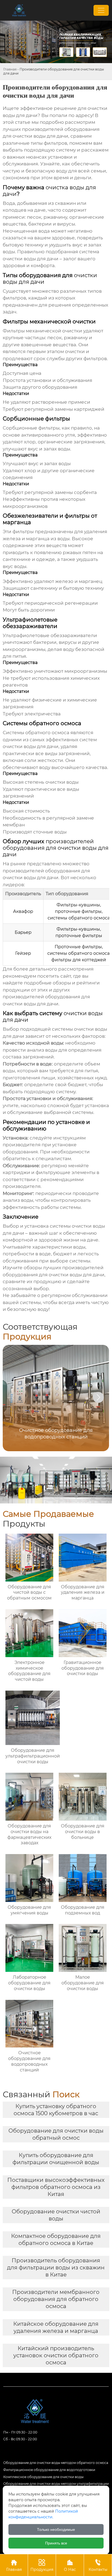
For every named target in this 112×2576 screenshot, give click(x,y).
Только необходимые (56, 2529)
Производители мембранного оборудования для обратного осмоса (56, 2299)
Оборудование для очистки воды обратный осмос (56, 2134)
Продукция (42, 2565)
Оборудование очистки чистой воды (56, 2215)
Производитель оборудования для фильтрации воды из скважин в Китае (56, 2268)
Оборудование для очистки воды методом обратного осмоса (56, 2463)
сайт (66, 976)
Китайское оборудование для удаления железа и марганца (56, 2327)
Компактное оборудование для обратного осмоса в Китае (56, 2240)
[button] (98, 1397)
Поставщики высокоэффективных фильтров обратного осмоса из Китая (56, 2187)
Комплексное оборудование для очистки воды (43, 2477)
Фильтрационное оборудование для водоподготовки (49, 2470)
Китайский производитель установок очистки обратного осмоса (56, 2355)
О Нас (70, 2565)
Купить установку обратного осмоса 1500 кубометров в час (56, 2110)
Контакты (98, 2565)
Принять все (56, 2543)
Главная (10, 69)
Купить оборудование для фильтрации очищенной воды (56, 2159)
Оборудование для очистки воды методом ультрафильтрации (56, 2484)
